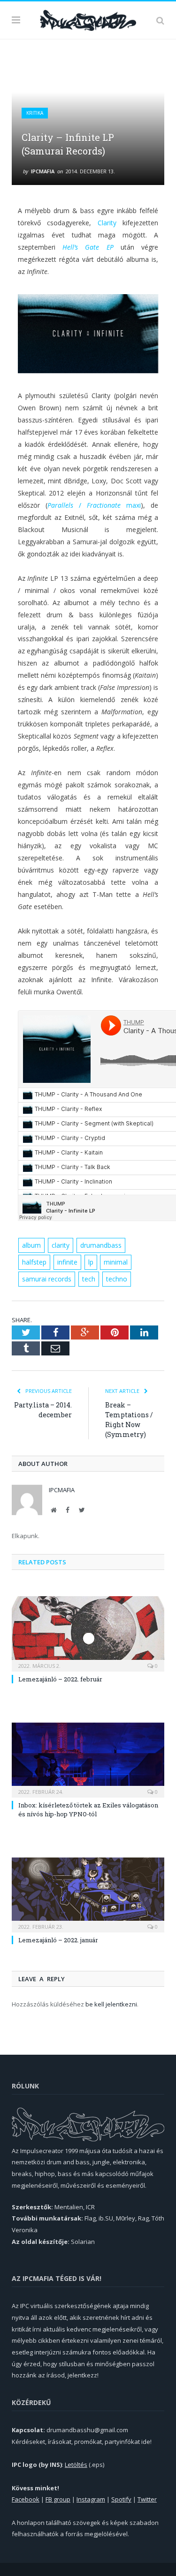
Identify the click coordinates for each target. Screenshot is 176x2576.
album (31, 1245)
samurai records (47, 1279)
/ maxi (94, 505)
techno (117, 1279)
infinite (67, 1262)
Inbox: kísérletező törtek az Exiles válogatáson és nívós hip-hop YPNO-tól (88, 1809)
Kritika (35, 113)
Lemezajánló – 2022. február (60, 1679)
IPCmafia (43, 171)
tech (89, 1279)
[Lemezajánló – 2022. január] (88, 1894)
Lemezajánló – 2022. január (58, 1940)
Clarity (107, 223)
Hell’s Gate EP (88, 247)
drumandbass (101, 1245)
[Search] (160, 20)
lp (91, 1262)
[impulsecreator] (88, 19)
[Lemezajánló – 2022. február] (88, 1633)
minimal (116, 1262)
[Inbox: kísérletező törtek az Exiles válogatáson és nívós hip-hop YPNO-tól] (88, 1759)
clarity (61, 1245)
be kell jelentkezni (111, 2004)
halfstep (34, 1262)
